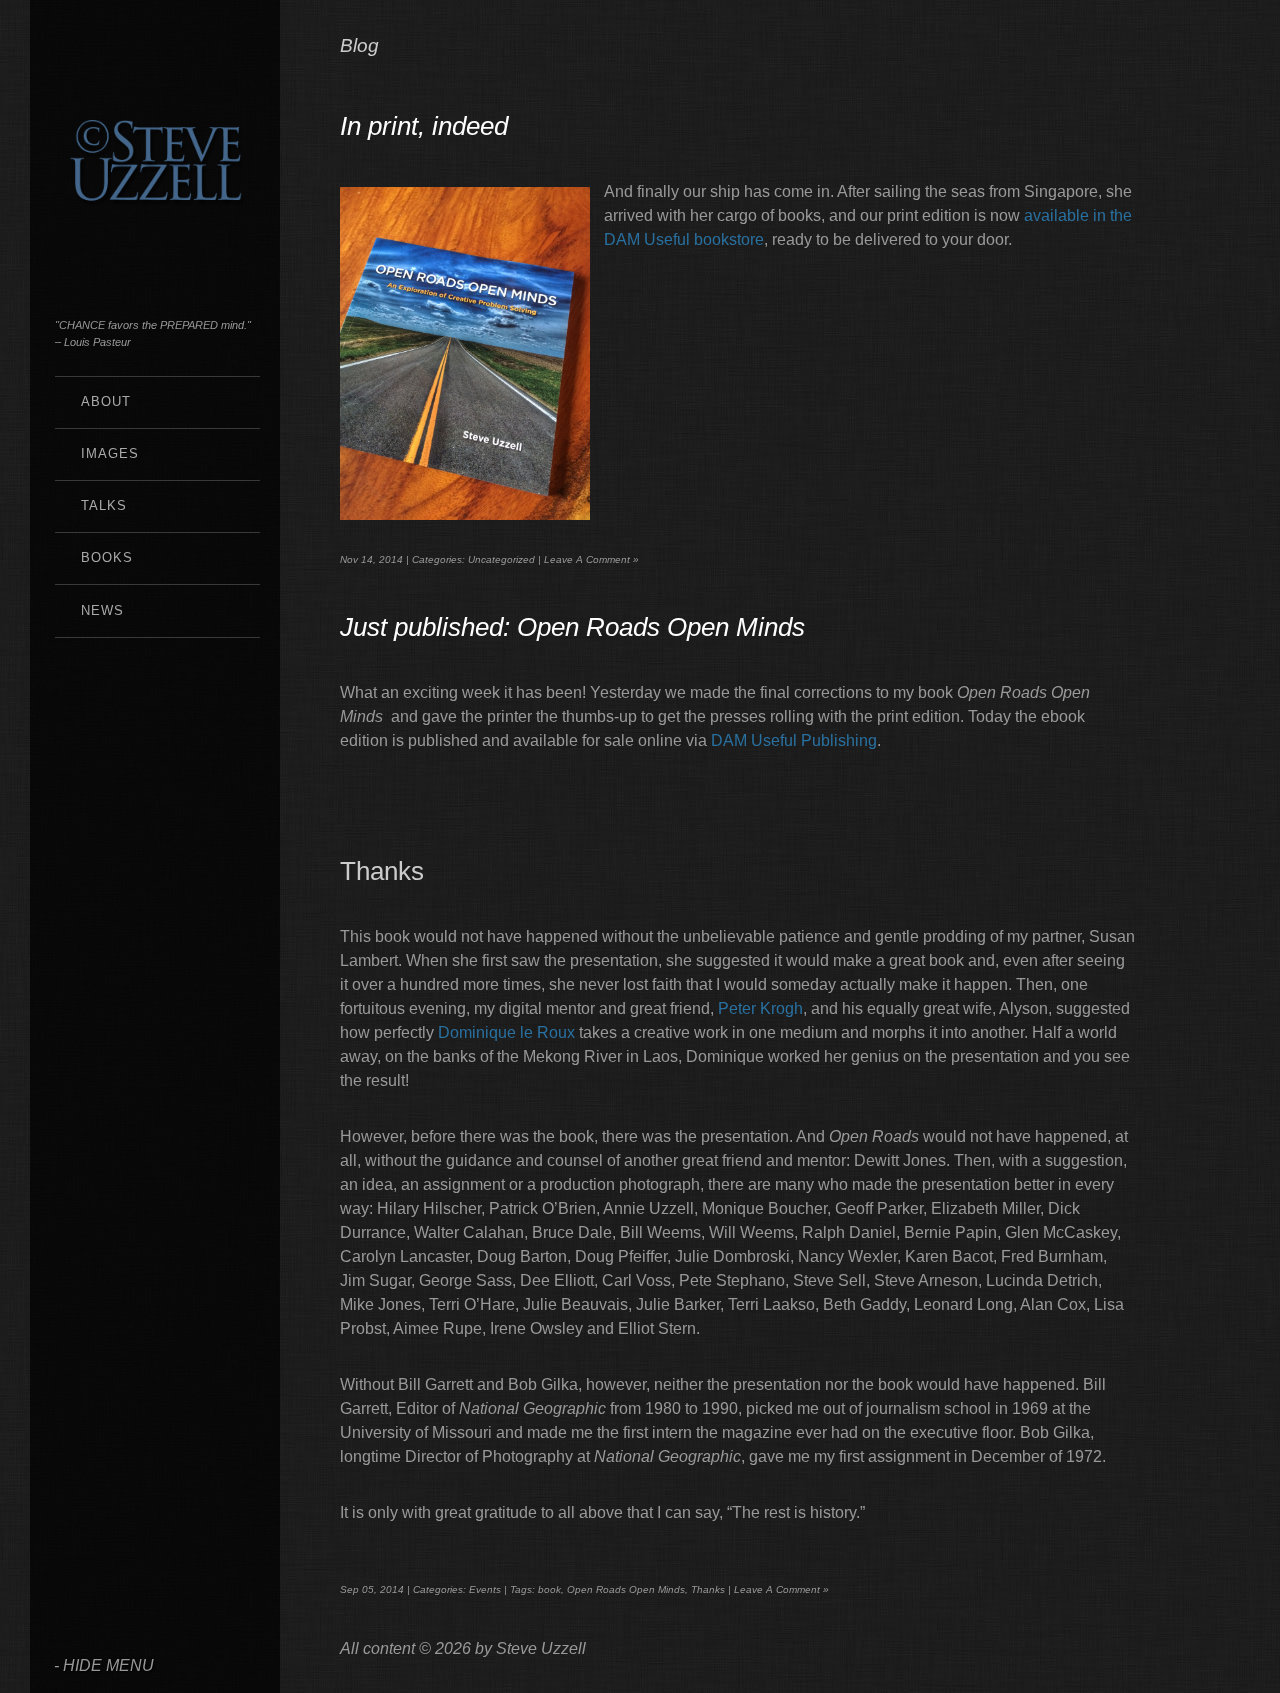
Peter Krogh (760, 1008)
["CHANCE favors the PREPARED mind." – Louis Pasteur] (155, 259)
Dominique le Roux (506, 1032)
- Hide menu (104, 1665)
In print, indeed (424, 126)
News (102, 610)
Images (110, 453)
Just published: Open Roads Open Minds (572, 627)
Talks (104, 505)
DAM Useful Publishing (794, 740)
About (106, 401)
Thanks (708, 1589)
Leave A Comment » (591, 559)
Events (485, 1589)
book (549, 1589)
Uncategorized (501, 559)
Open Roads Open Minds (626, 1589)
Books (107, 557)
